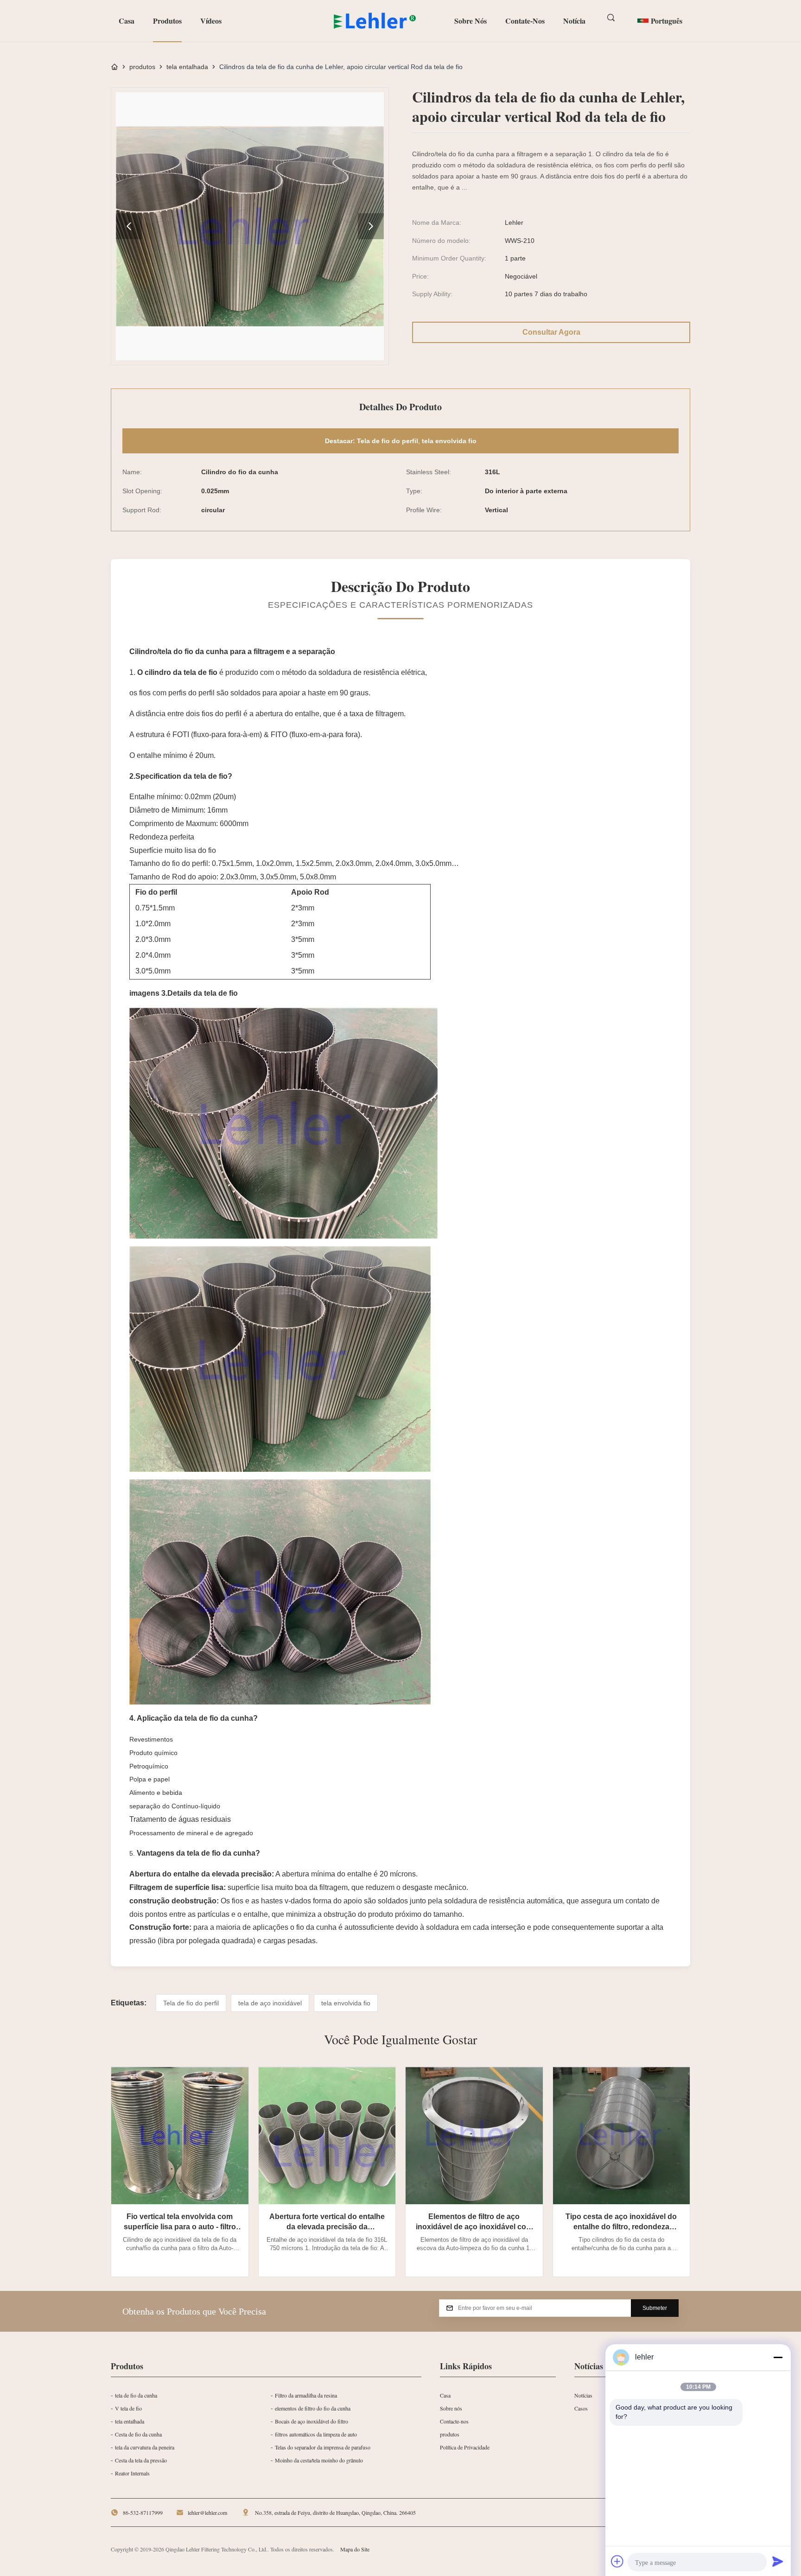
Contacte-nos (454, 2421)
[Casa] (114, 67)
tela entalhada (187, 67)
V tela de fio (128, 2408)
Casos (581, 2408)
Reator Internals (132, 2473)
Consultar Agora (551, 332)
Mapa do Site (355, 2549)
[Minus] (778, 2357)
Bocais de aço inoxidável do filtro (311, 2421)
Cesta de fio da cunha (138, 2434)
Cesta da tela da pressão (141, 2460)
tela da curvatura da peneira (145, 2447)
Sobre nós (470, 21)
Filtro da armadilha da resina (306, 2395)
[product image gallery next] (371, 226)
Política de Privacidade (465, 2447)
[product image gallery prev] (129, 226)
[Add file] (617, 2561)
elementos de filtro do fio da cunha (313, 2408)
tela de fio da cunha (136, 2395)
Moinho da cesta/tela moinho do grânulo (319, 2460)
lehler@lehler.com (207, 2512)
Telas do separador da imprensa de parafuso (323, 2447)
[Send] (778, 2561)
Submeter (655, 2308)
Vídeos (211, 21)
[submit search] (612, 18)
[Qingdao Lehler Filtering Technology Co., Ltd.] (375, 21)
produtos (142, 67)
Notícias (583, 2395)
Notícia (574, 21)
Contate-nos (525, 21)
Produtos (167, 21)
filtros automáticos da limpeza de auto (316, 2434)
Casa (127, 21)
